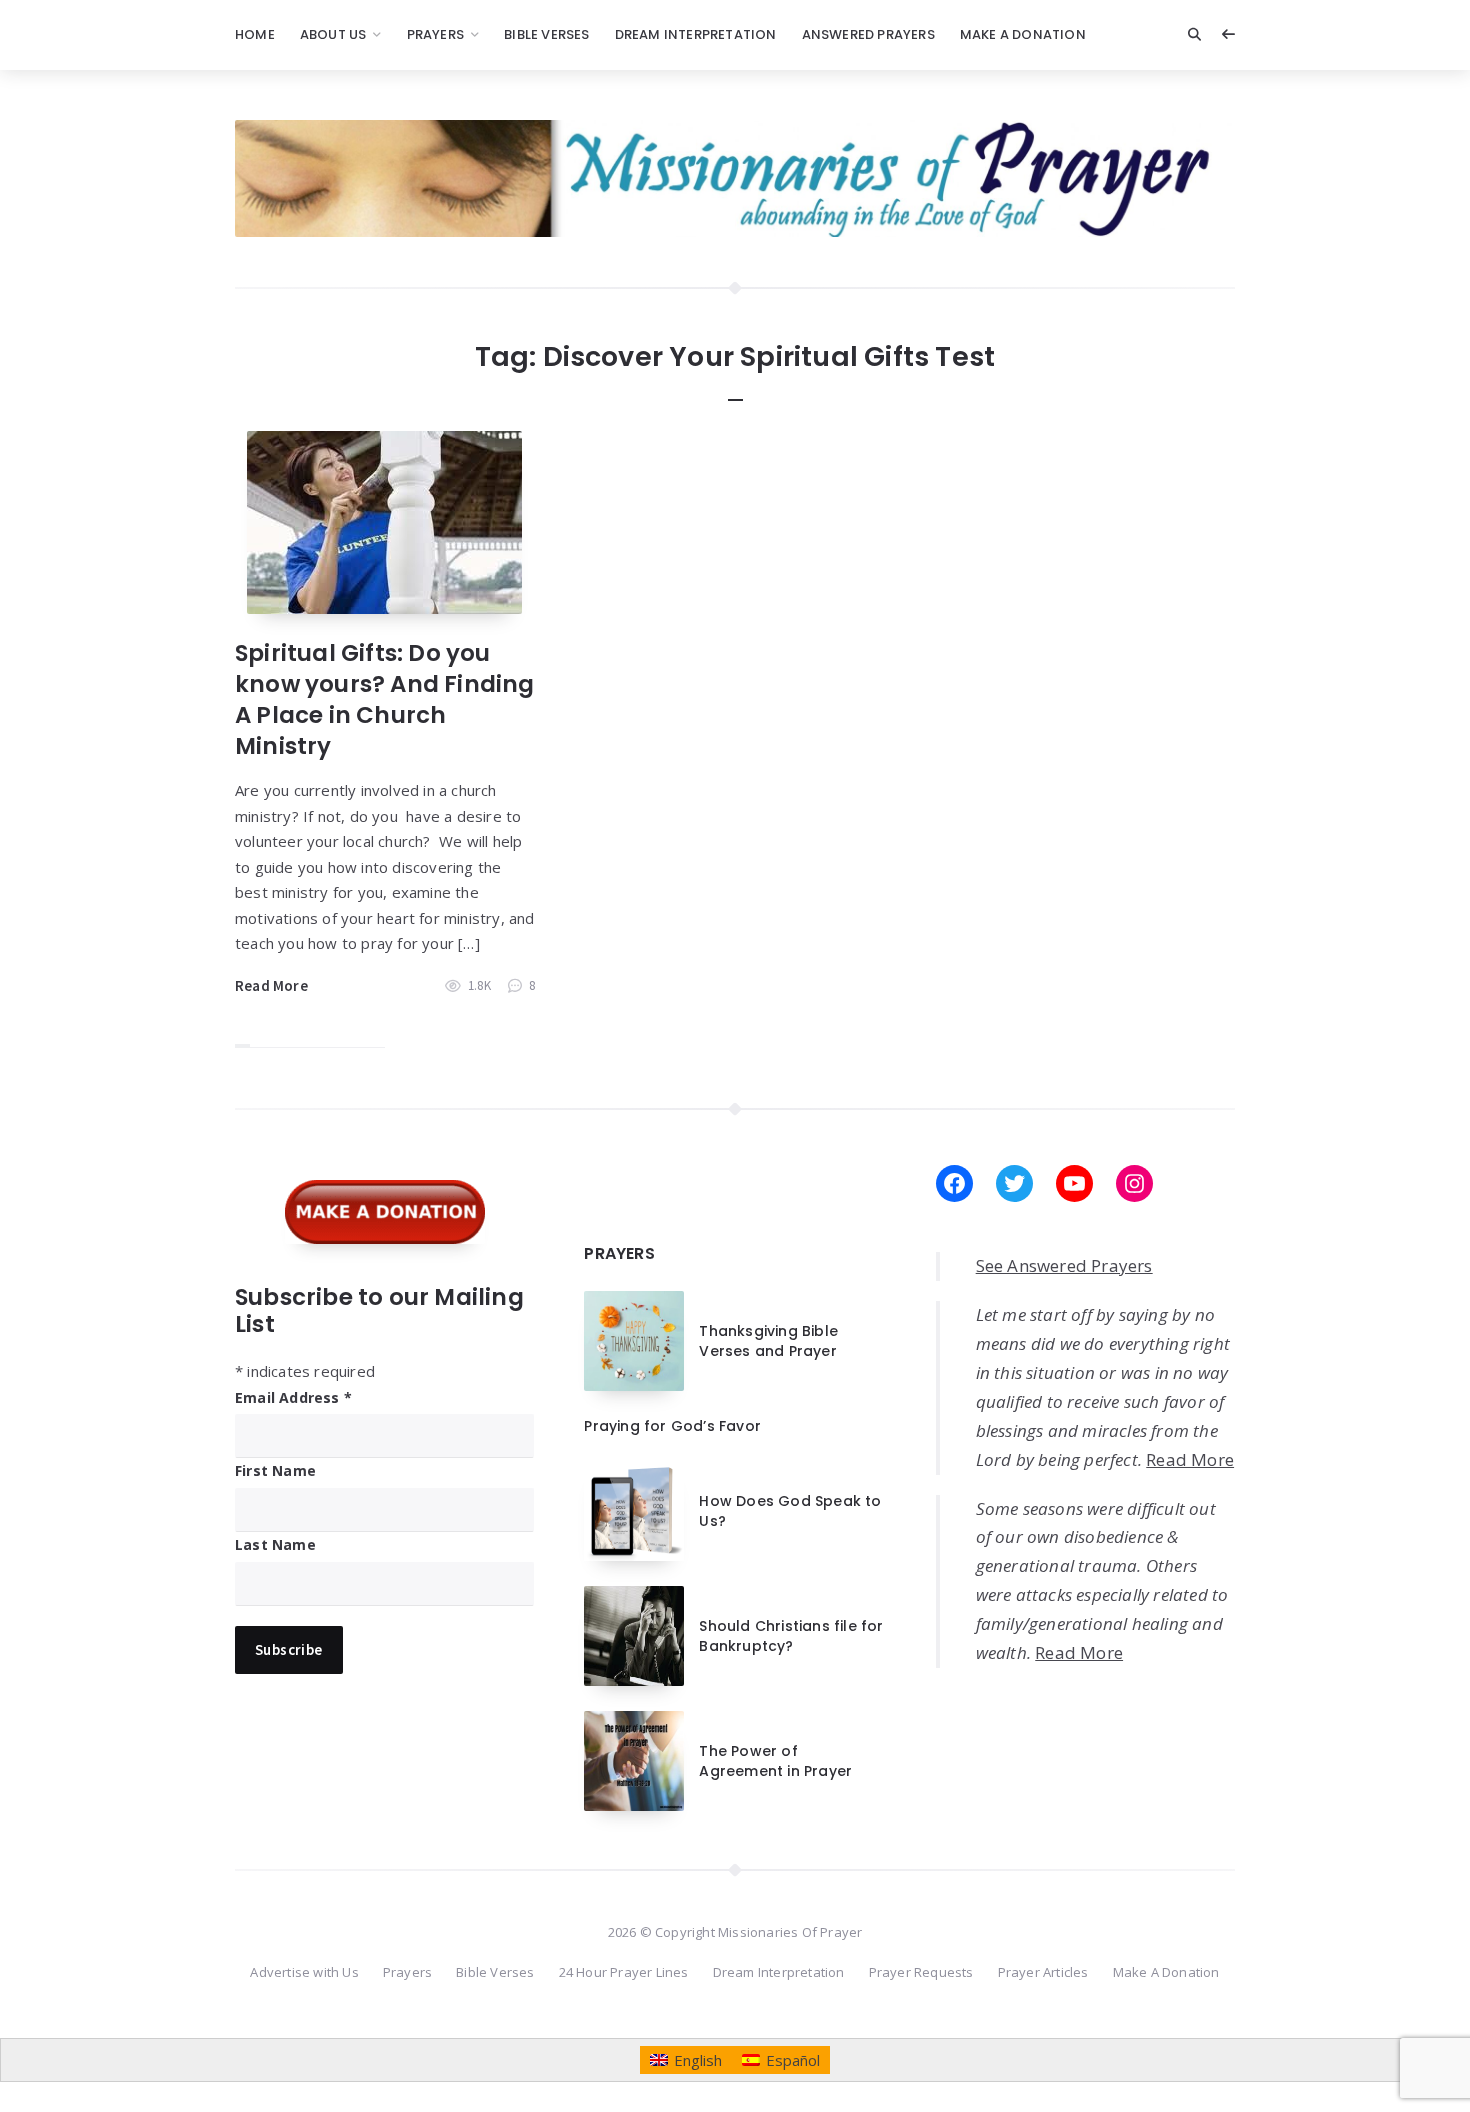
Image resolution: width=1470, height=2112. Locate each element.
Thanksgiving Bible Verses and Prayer (768, 1341)
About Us (333, 34)
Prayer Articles (1043, 1972)
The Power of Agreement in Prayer (775, 1761)
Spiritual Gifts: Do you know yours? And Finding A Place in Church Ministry (385, 699)
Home (255, 34)
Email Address (293, 1397)
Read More (271, 985)
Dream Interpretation (696, 34)
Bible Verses (546, 34)
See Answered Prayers (1064, 1265)
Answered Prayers (868, 34)
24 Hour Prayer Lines (624, 1972)
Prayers (435, 34)
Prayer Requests (921, 1972)
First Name (275, 1470)
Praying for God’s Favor (672, 1426)
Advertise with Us (304, 1972)
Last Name (275, 1544)
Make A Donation (1023, 34)
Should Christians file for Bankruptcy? (791, 1636)
